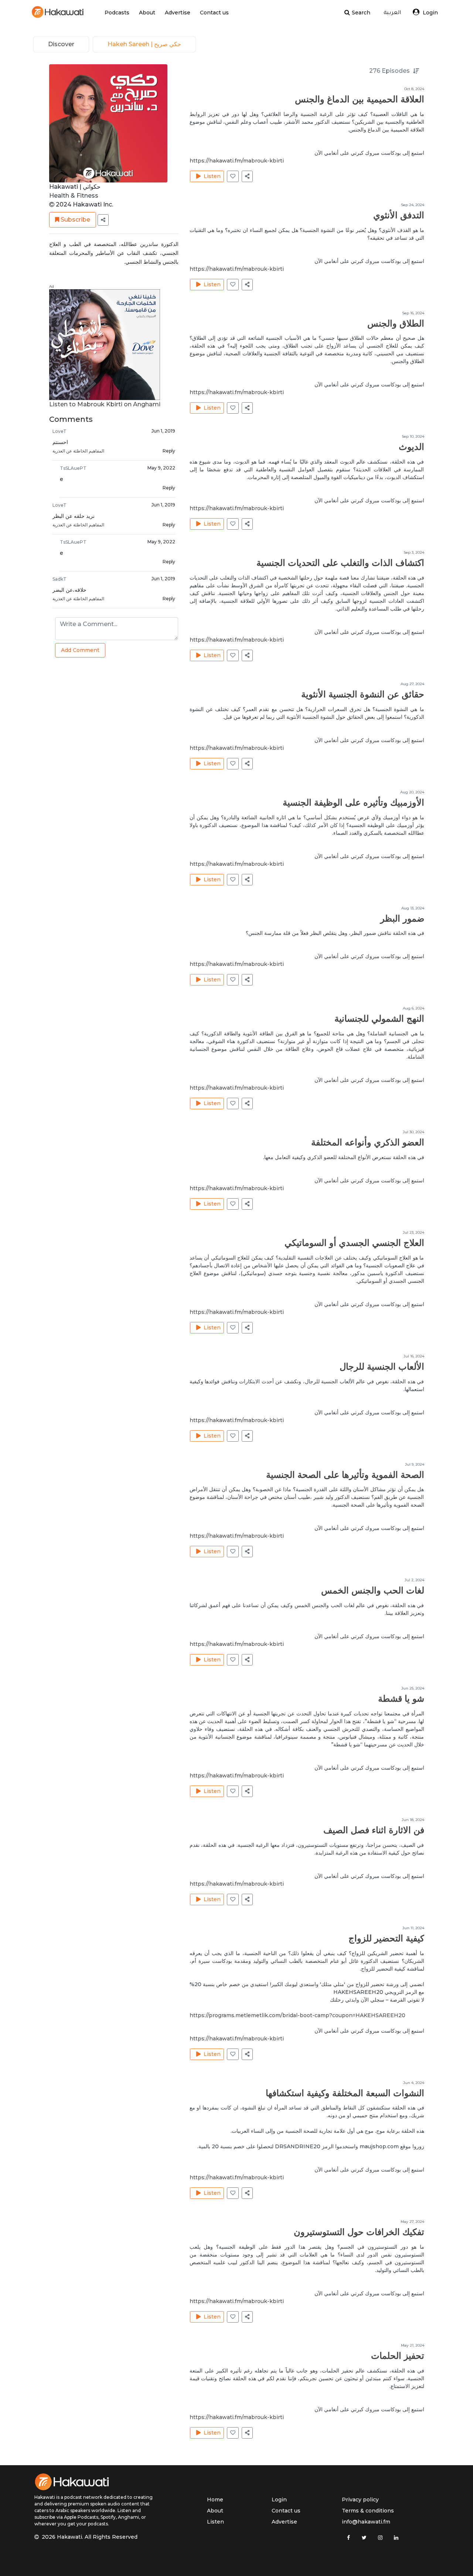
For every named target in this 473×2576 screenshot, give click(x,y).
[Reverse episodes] (417, 71)
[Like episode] (233, 176)
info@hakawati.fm (366, 2522)
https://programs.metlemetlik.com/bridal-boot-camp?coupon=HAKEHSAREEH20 (297, 2015)
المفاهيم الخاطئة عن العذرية (78, 451)
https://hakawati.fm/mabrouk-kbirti (237, 161)
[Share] (103, 220)
